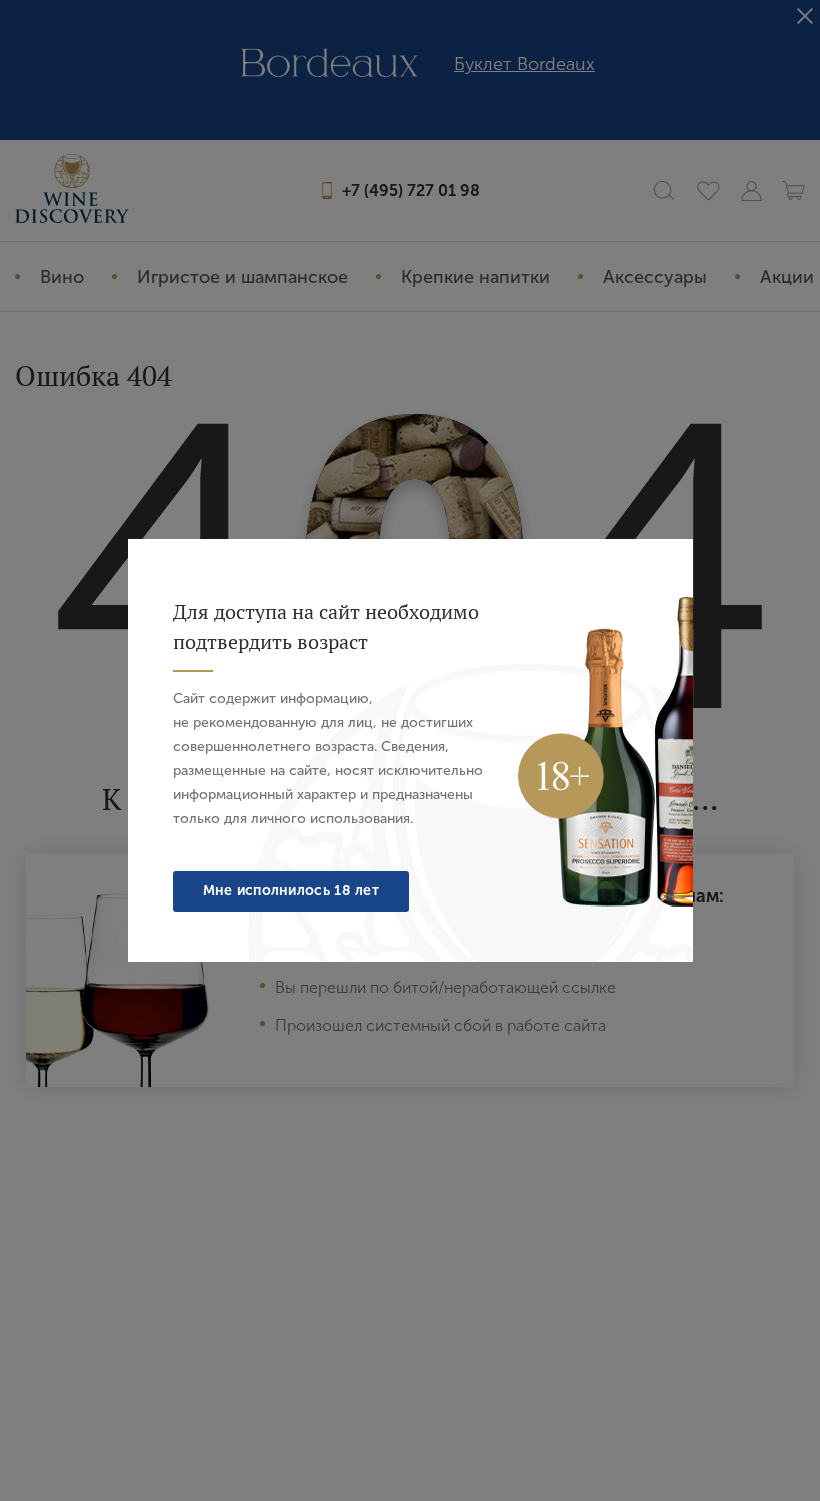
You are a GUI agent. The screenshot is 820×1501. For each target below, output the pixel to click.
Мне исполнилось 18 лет (291, 890)
